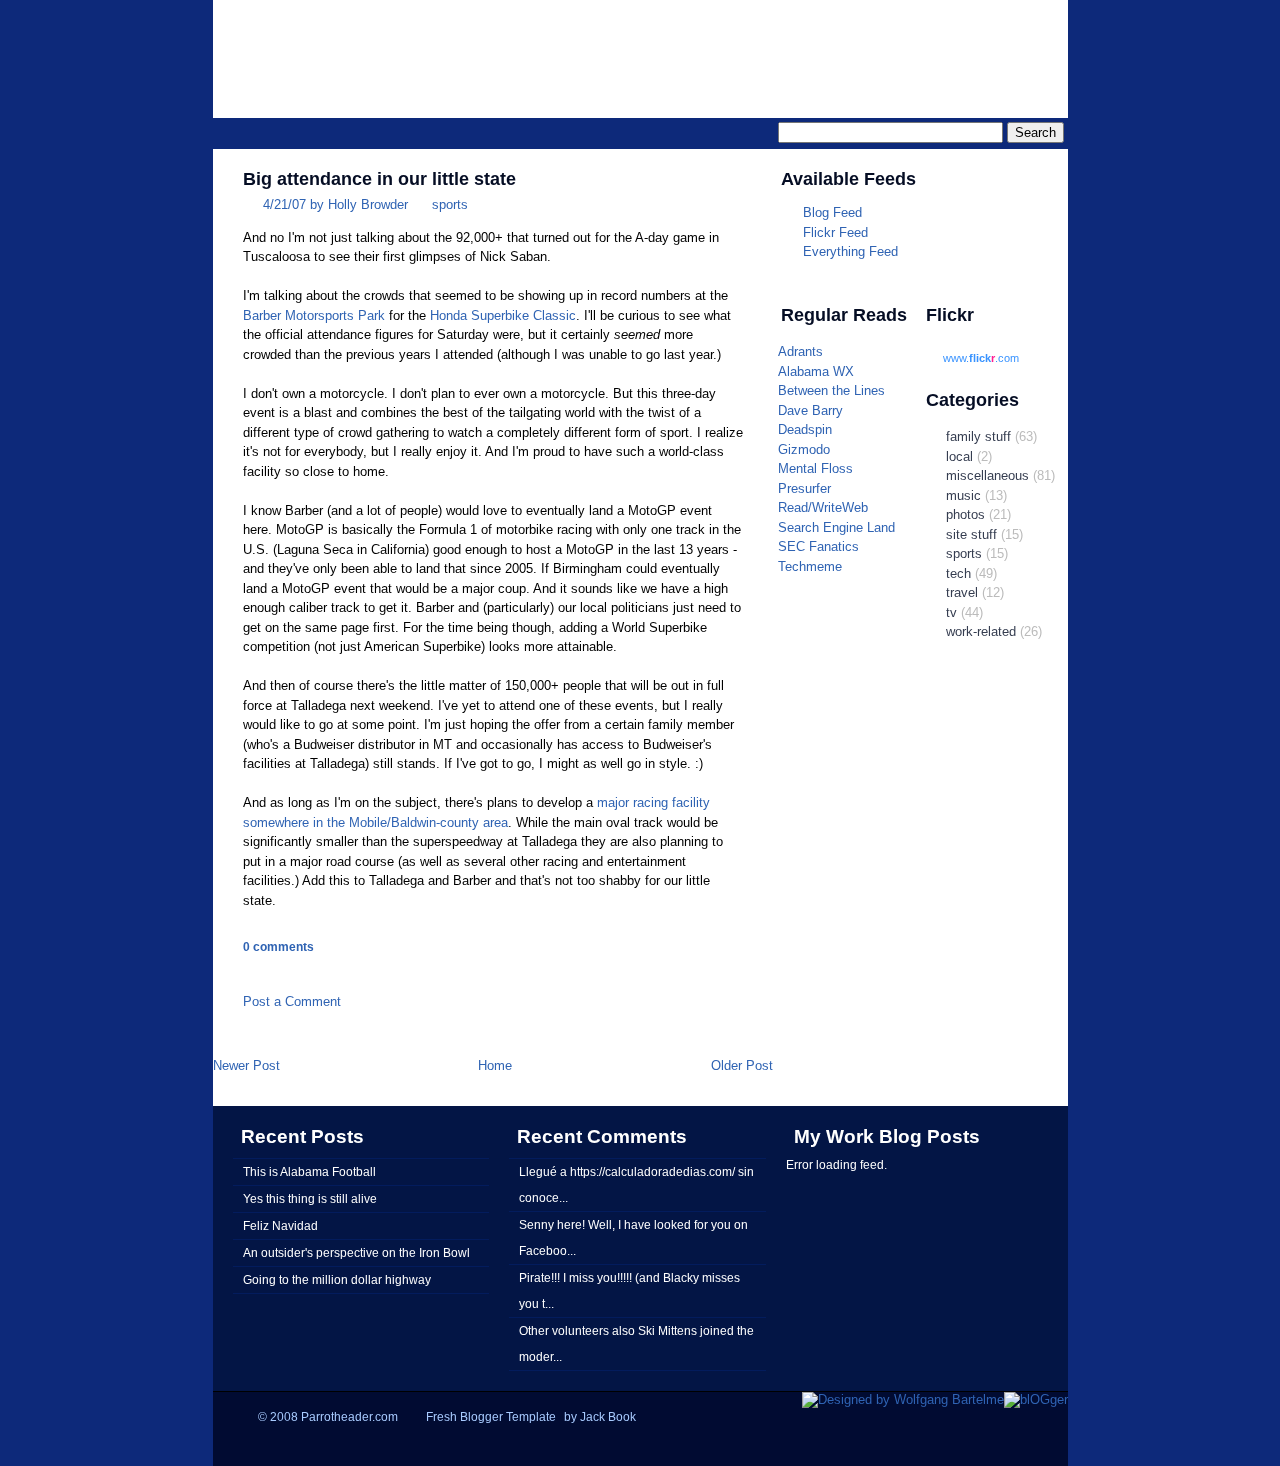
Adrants (800, 351)
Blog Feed (832, 212)
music (963, 495)
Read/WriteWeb (823, 507)
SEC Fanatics (818, 546)
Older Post (742, 1065)
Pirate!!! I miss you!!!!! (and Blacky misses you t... (629, 1290)
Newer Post (246, 1065)
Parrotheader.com (816, 46)
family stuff (978, 436)
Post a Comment (292, 1001)
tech (958, 573)
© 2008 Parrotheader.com (328, 1416)
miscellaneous (987, 475)
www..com (981, 358)
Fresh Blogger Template (491, 1416)
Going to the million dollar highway (337, 1279)
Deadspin (805, 429)
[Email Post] (245, 971)
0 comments (278, 947)
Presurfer (804, 488)
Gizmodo (804, 449)
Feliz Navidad (280, 1225)
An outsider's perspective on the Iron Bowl (356, 1252)
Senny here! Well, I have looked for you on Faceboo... (633, 1237)
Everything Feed (850, 251)
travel (962, 592)
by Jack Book (600, 1416)
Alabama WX (816, 371)
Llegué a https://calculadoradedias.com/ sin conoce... (636, 1184)
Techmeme (810, 566)
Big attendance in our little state (379, 179)
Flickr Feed (835, 232)
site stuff (971, 534)
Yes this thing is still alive (310, 1198)
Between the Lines (831, 390)
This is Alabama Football (309, 1171)
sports (450, 204)
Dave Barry (810, 410)
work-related (981, 631)
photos (965, 514)
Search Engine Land (836, 527)
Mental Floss (815, 468)
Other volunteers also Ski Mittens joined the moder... (636, 1343)
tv (951, 612)
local (959, 456)
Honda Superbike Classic (503, 315)
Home (495, 1065)
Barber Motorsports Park (314, 315)
